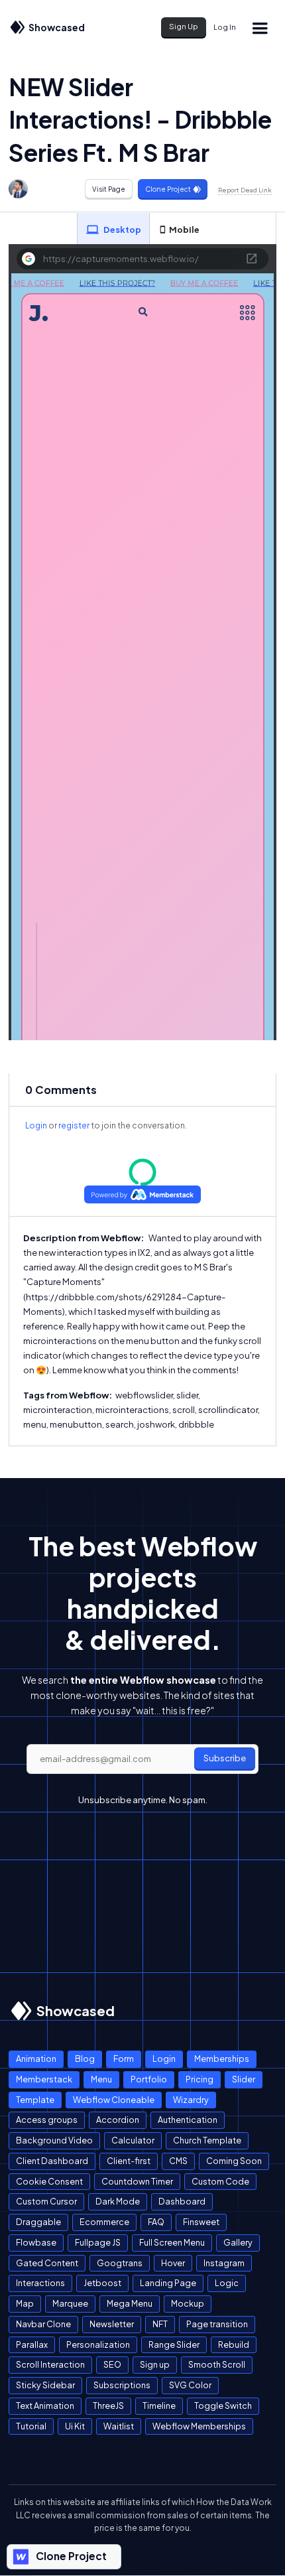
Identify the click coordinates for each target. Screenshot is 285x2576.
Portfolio (149, 2079)
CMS (178, 2161)
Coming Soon (234, 2161)
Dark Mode (118, 2201)
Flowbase (36, 2242)
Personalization (98, 2344)
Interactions (40, 2283)
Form (124, 2059)
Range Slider (174, 2344)
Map (25, 2303)
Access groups (47, 2120)
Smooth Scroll (217, 2364)
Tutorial (31, 2426)
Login (36, 1125)
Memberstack (44, 2079)
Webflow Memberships (199, 2426)
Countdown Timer (137, 2181)
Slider (244, 2079)
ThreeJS (108, 2406)
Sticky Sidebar (45, 2385)
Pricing (199, 2079)
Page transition (217, 2324)
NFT (160, 2324)
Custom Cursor (46, 2201)
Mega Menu (130, 2303)
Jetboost (102, 2283)
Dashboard (182, 2201)
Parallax (32, 2344)
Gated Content (47, 2263)
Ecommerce (104, 2222)
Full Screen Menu (172, 2242)
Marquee (70, 2303)
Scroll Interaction (50, 2364)
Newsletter (112, 2324)
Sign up (155, 2364)
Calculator (133, 2140)
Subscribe (225, 1758)
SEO (112, 2364)
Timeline (159, 2406)
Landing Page (168, 2283)
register (74, 1125)
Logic (227, 2283)
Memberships (222, 2059)
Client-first (129, 2161)
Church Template (207, 2140)
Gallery (238, 2242)
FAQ (156, 2222)
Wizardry (191, 2100)
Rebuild (234, 2344)
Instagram (224, 2263)
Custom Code (220, 2181)
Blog (85, 2059)
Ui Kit (75, 2426)
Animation (36, 2059)
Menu (101, 2079)
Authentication (188, 2120)
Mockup (188, 2303)
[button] (260, 28)
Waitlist (119, 2426)
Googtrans (120, 2263)
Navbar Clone (43, 2324)
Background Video (54, 2140)
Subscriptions (122, 2385)
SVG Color (190, 2385)
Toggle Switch (223, 2406)
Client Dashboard (52, 2161)
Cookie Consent (49, 2181)
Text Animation (45, 2406)
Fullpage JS (98, 2242)
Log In (225, 27)
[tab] (113, 229)
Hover (173, 2263)
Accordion (118, 2120)
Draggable (38, 2222)
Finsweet (201, 2222)
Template (35, 2100)
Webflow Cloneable (114, 2100)
